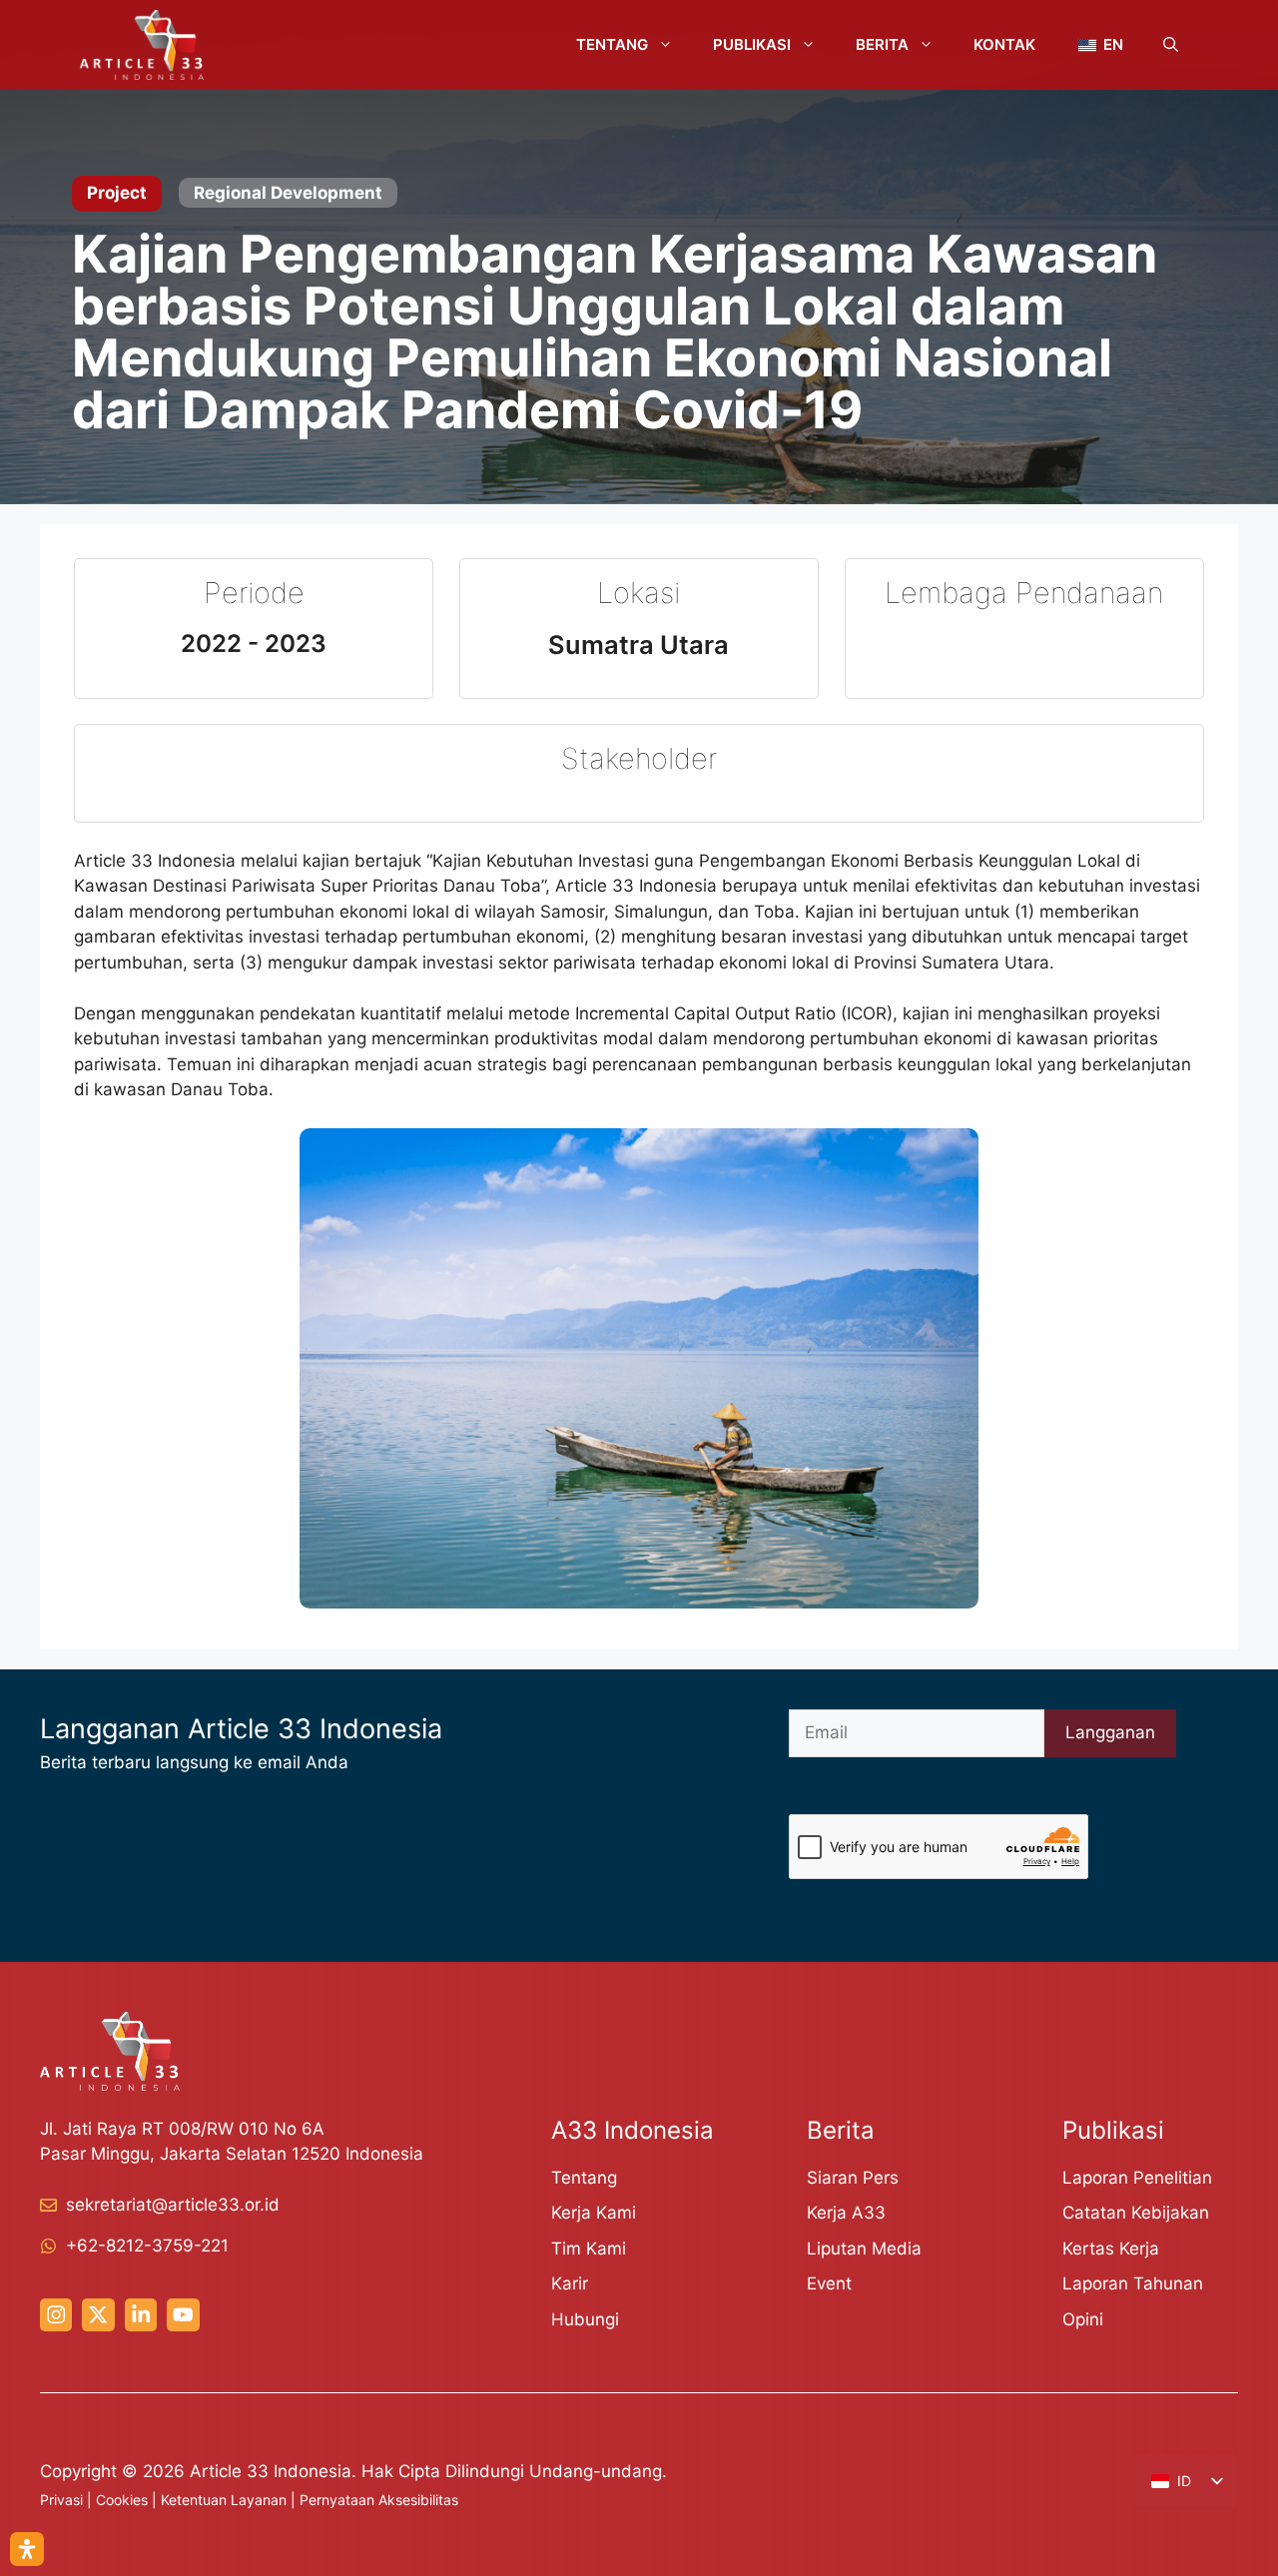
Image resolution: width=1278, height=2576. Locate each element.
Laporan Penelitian (1137, 2178)
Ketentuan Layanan (224, 2500)
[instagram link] (56, 2314)
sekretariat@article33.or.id (173, 2205)
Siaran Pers (853, 2178)
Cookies (122, 2500)
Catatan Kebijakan (1136, 2213)
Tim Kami (589, 2249)
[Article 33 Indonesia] (142, 45)
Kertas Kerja (1111, 2249)
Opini (1083, 2319)
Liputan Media (864, 2249)
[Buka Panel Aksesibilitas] (27, 2549)
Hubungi (585, 2319)
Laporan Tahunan (1133, 2283)
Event (829, 2283)
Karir (570, 2283)
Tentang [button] (612, 44)
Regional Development (288, 193)
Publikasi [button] (752, 44)
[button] (1171, 45)
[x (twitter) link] (98, 2314)
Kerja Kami (594, 2213)
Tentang (584, 2178)
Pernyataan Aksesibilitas (379, 2500)
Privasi (61, 2500)
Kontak (1004, 44)
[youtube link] (183, 2314)
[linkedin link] (141, 2314)
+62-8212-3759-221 (147, 2246)
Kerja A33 (846, 2213)
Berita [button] (882, 44)
